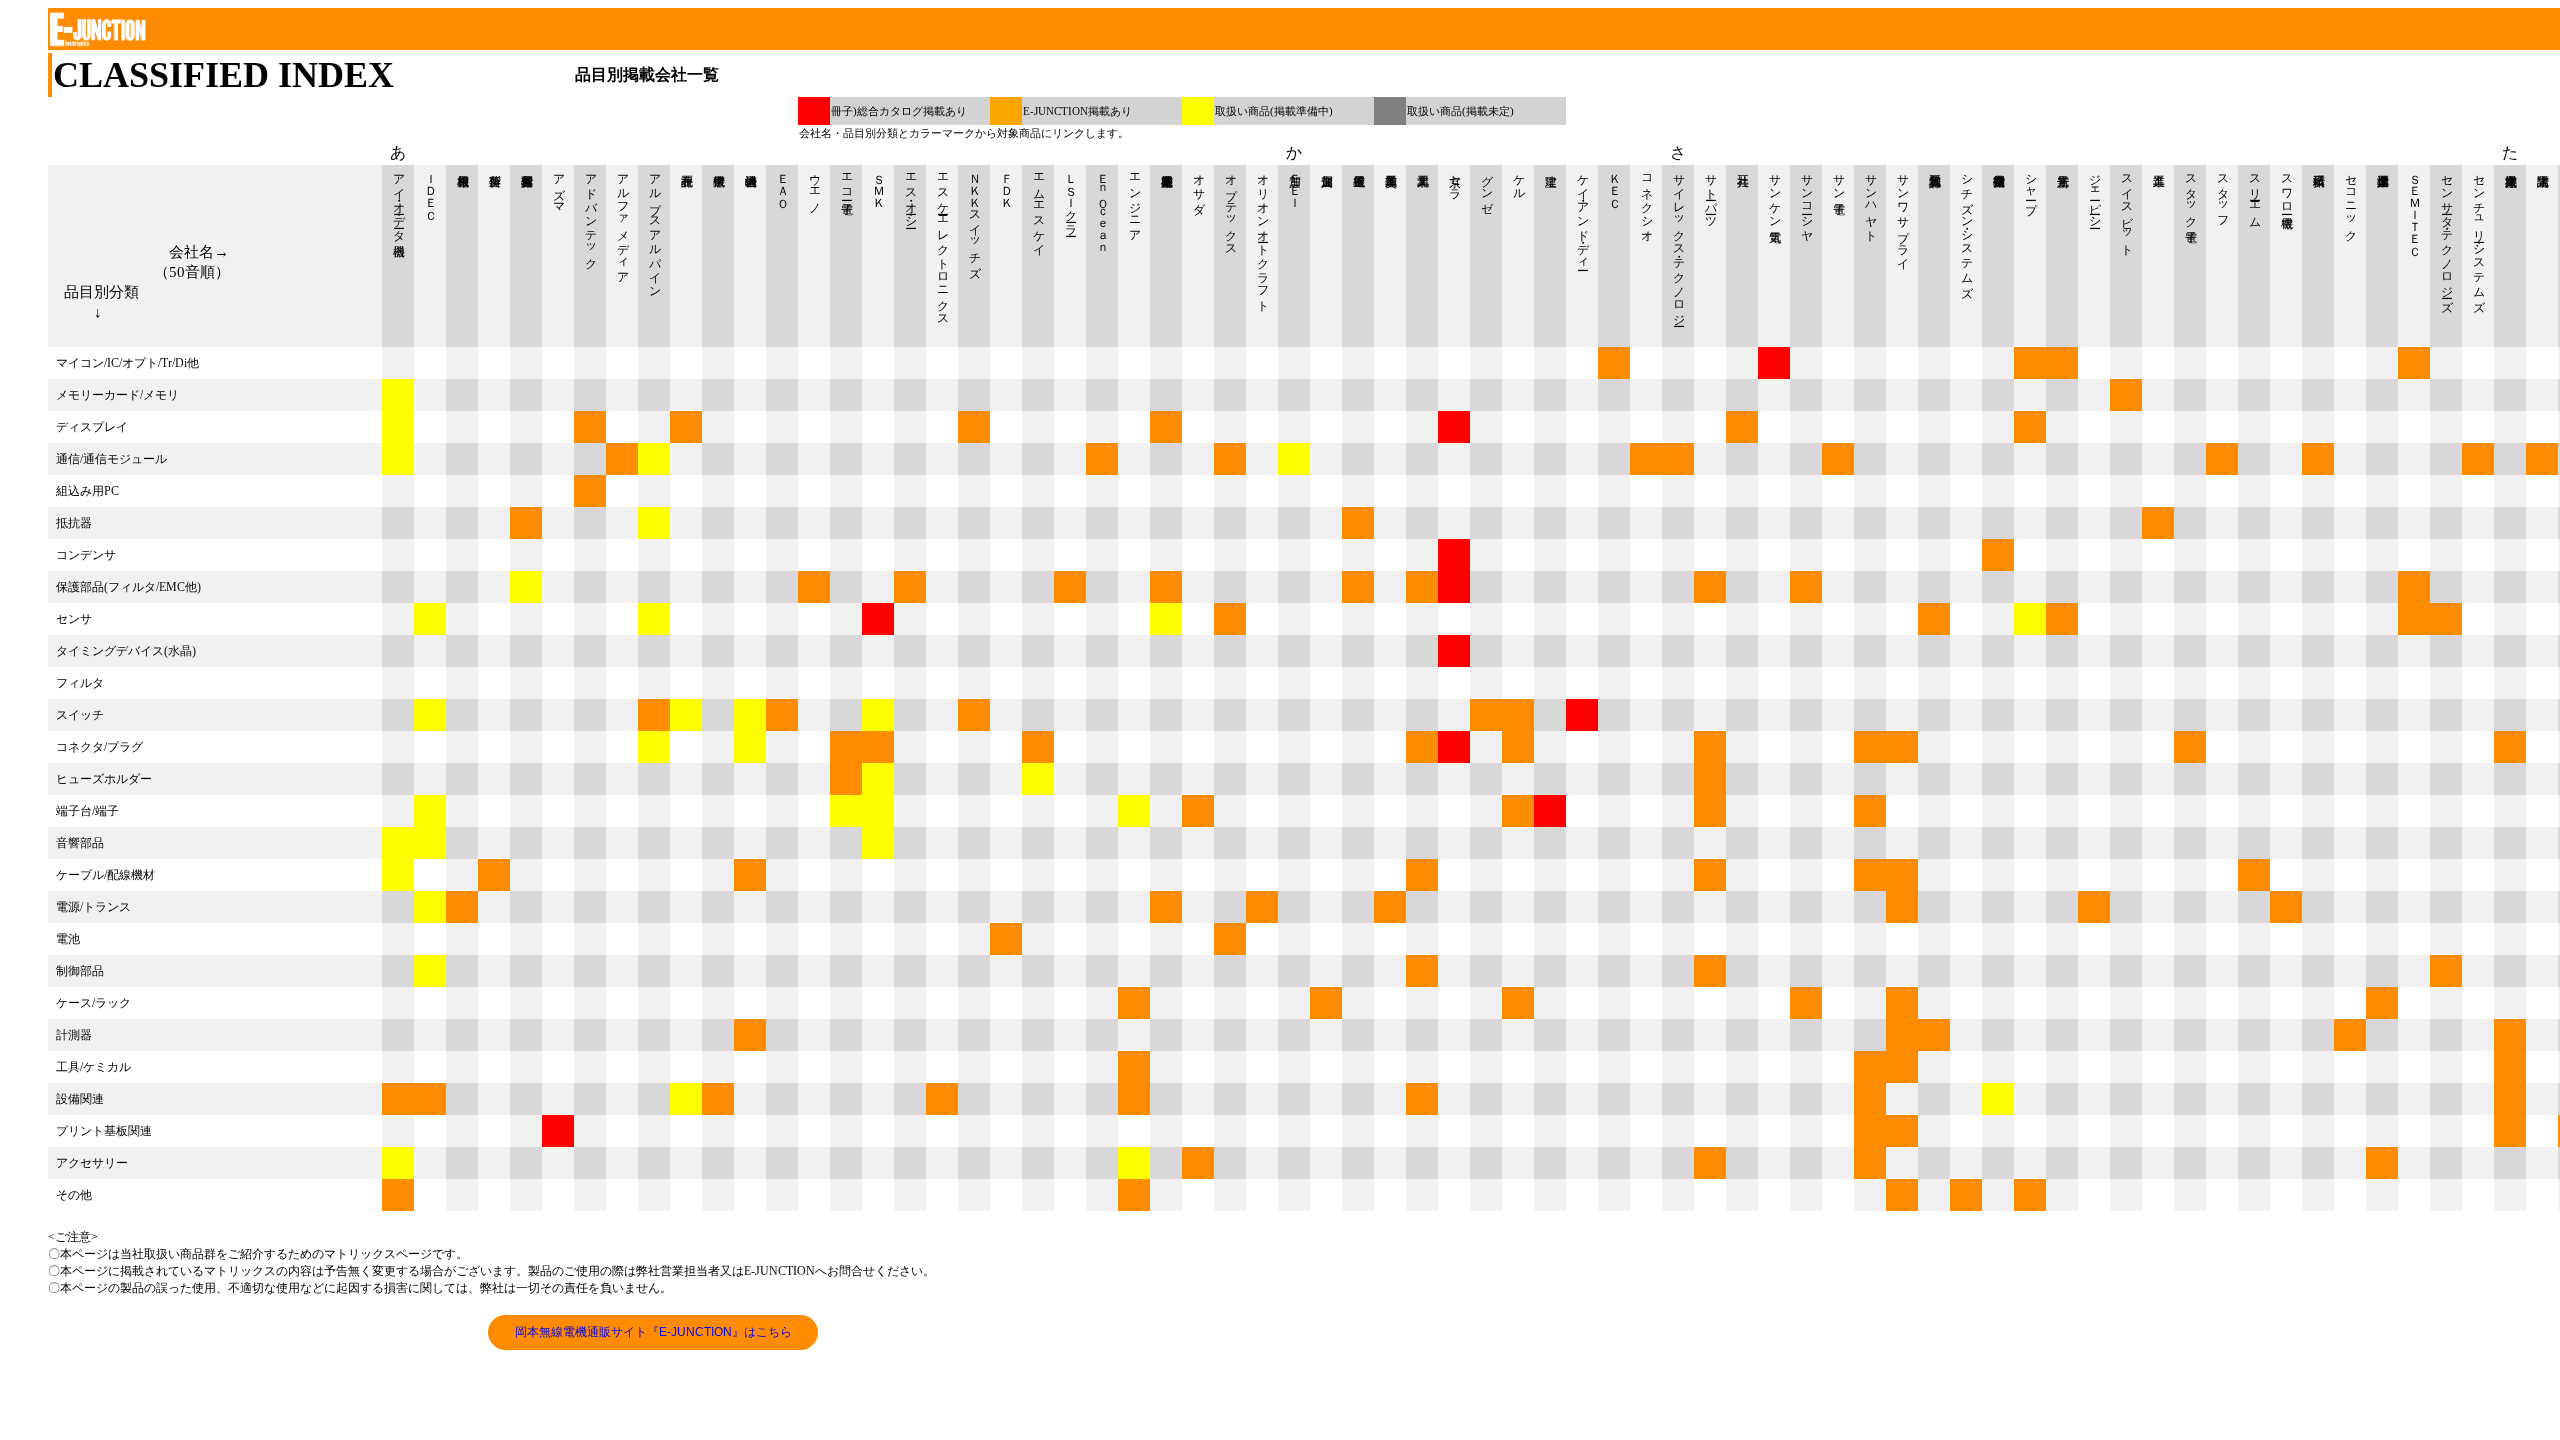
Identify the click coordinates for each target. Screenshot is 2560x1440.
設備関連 (80, 1099)
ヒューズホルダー (104, 779)
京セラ (1455, 180)
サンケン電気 (1775, 194)
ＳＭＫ (879, 184)
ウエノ (815, 187)
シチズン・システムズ (1967, 229)
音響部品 (80, 843)
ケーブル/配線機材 (105, 875)
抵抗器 (74, 523)
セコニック (2351, 201)
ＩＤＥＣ (431, 190)
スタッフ (2223, 194)
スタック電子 (2191, 194)
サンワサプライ (1903, 215)
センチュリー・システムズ (2479, 236)
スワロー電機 (2287, 187)
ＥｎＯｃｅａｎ (1103, 208)
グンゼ (1487, 187)
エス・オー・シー (911, 194)
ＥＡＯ (783, 184)
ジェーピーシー (2095, 194)
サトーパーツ (1711, 194)
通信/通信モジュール (111, 459)
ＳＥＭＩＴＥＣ (2415, 208)
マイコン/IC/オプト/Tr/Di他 (127, 363)
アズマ (559, 187)
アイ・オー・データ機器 (399, 201)
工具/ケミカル (93, 1067)
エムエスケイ (1039, 208)
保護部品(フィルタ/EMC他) (128, 587)
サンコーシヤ (1807, 201)
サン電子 (1839, 180)
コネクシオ (1647, 201)
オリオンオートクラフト (1263, 236)
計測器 (74, 1035)
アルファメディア (623, 222)
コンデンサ (86, 555)
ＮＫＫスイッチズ (975, 219)
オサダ (1199, 187)
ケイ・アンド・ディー (1583, 215)
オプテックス (1231, 208)
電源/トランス (93, 907)
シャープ (2031, 187)
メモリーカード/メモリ (117, 395)
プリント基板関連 (104, 1131)
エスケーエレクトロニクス (943, 243)
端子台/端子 (87, 811)
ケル (1519, 180)
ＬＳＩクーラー (1071, 198)
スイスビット (2127, 208)
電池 (68, 939)
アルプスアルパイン (655, 229)
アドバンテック (591, 215)
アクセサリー (92, 1163)
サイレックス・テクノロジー (1679, 243)
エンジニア (1135, 201)
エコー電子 (847, 180)
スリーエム (2255, 194)
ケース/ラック (93, 1003)
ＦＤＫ (1007, 184)
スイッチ (80, 715)
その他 (74, 1195)
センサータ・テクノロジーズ (2447, 236)
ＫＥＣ (1615, 184)
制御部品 (80, 971)
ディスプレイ (92, 427)
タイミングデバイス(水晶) (126, 651)
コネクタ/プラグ (99, 747)
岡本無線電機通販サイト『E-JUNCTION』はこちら (653, 1332)
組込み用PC (87, 491)
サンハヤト (1871, 201)
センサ (74, 619)
